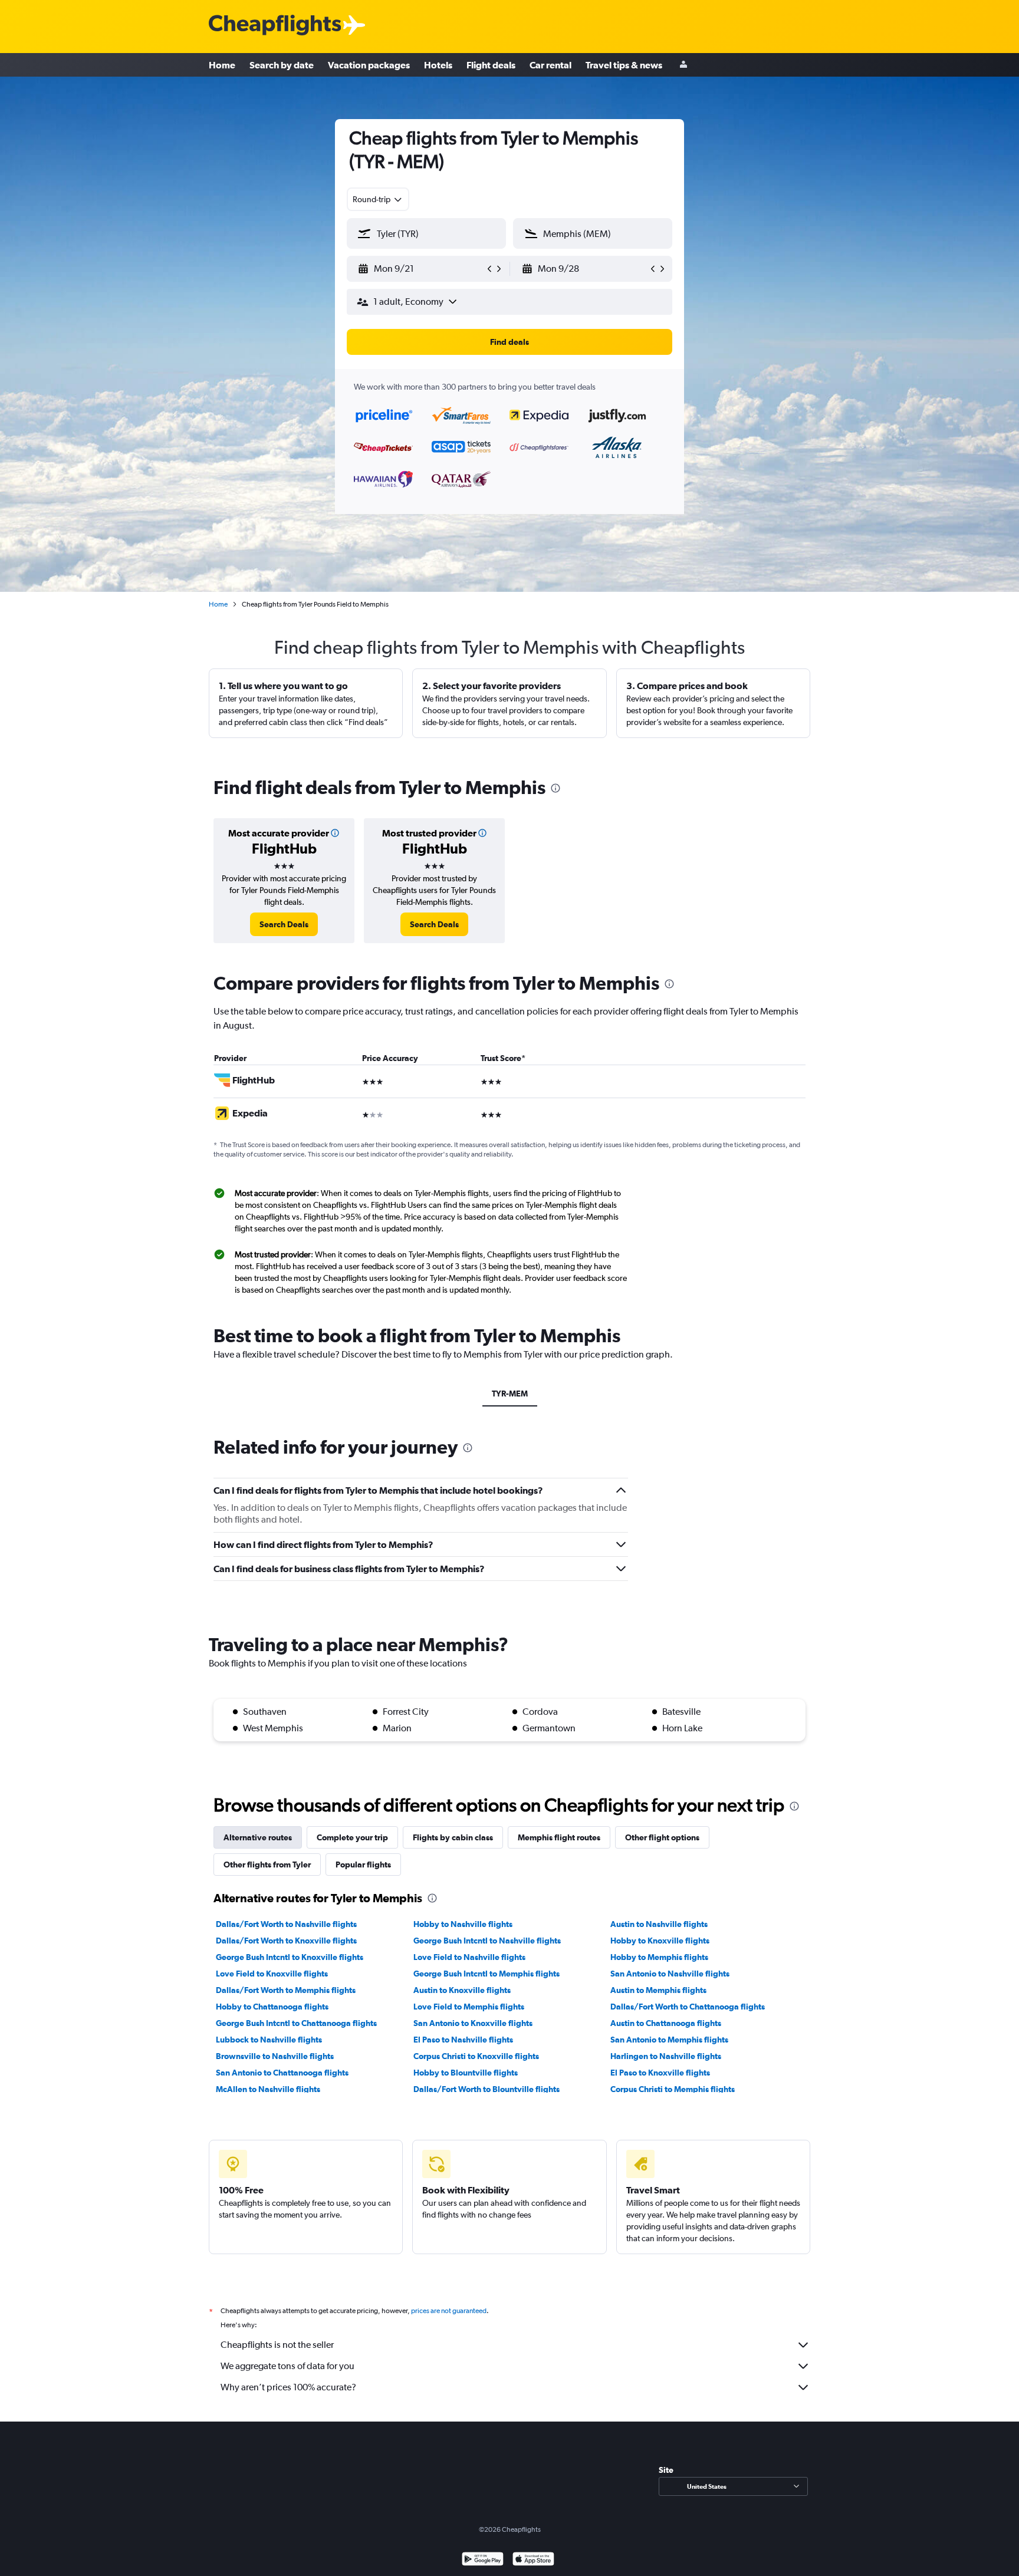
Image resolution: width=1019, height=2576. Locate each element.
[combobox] (378, 199)
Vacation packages (369, 65)
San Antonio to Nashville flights (670, 1974)
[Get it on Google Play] (483, 2560)
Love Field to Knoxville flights (272, 1974)
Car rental (550, 65)
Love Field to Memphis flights (469, 2007)
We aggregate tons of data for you (287, 2366)
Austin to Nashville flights (659, 1924)
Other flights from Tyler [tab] (267, 1865)
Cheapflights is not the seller (277, 2345)
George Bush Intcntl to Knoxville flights (290, 1957)
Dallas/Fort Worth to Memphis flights (286, 1990)
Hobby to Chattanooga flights (272, 2007)
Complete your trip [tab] (352, 1837)
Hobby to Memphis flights (659, 1957)
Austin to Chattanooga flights (666, 2023)
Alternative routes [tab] (258, 1837)
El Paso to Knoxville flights (660, 2073)
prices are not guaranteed (449, 2311)
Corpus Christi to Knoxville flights (476, 2056)
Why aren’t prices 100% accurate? (288, 2387)
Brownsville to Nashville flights (275, 2056)
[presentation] (555, 788)
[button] (421, 269)
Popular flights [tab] (363, 1865)
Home (222, 65)
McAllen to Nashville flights (268, 2089)
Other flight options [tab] (662, 1837)
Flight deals (491, 65)
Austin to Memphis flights (658, 1990)
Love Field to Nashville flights (469, 1957)
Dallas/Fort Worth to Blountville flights (487, 2089)
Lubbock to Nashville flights (269, 2040)
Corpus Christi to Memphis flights (673, 2089)
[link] (284, 924)
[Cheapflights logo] (275, 26)
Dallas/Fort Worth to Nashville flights (286, 1924)
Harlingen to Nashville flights (666, 2056)
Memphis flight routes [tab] (559, 1837)
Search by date (282, 65)
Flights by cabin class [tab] (453, 1837)
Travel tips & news (624, 65)
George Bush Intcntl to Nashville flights (487, 1941)
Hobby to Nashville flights (463, 1924)
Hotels (438, 65)
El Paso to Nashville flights (463, 2040)
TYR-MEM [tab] (510, 1394)
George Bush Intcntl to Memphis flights (487, 1974)
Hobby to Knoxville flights (660, 1941)
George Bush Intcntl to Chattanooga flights (296, 2023)
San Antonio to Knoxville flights (473, 2023)
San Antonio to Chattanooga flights (282, 2073)
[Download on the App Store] (533, 2560)
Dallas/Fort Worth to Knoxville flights (286, 1941)
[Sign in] (683, 65)
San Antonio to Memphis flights (669, 2040)
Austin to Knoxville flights (462, 1990)
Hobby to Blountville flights (466, 2073)
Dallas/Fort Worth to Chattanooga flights (688, 2007)
